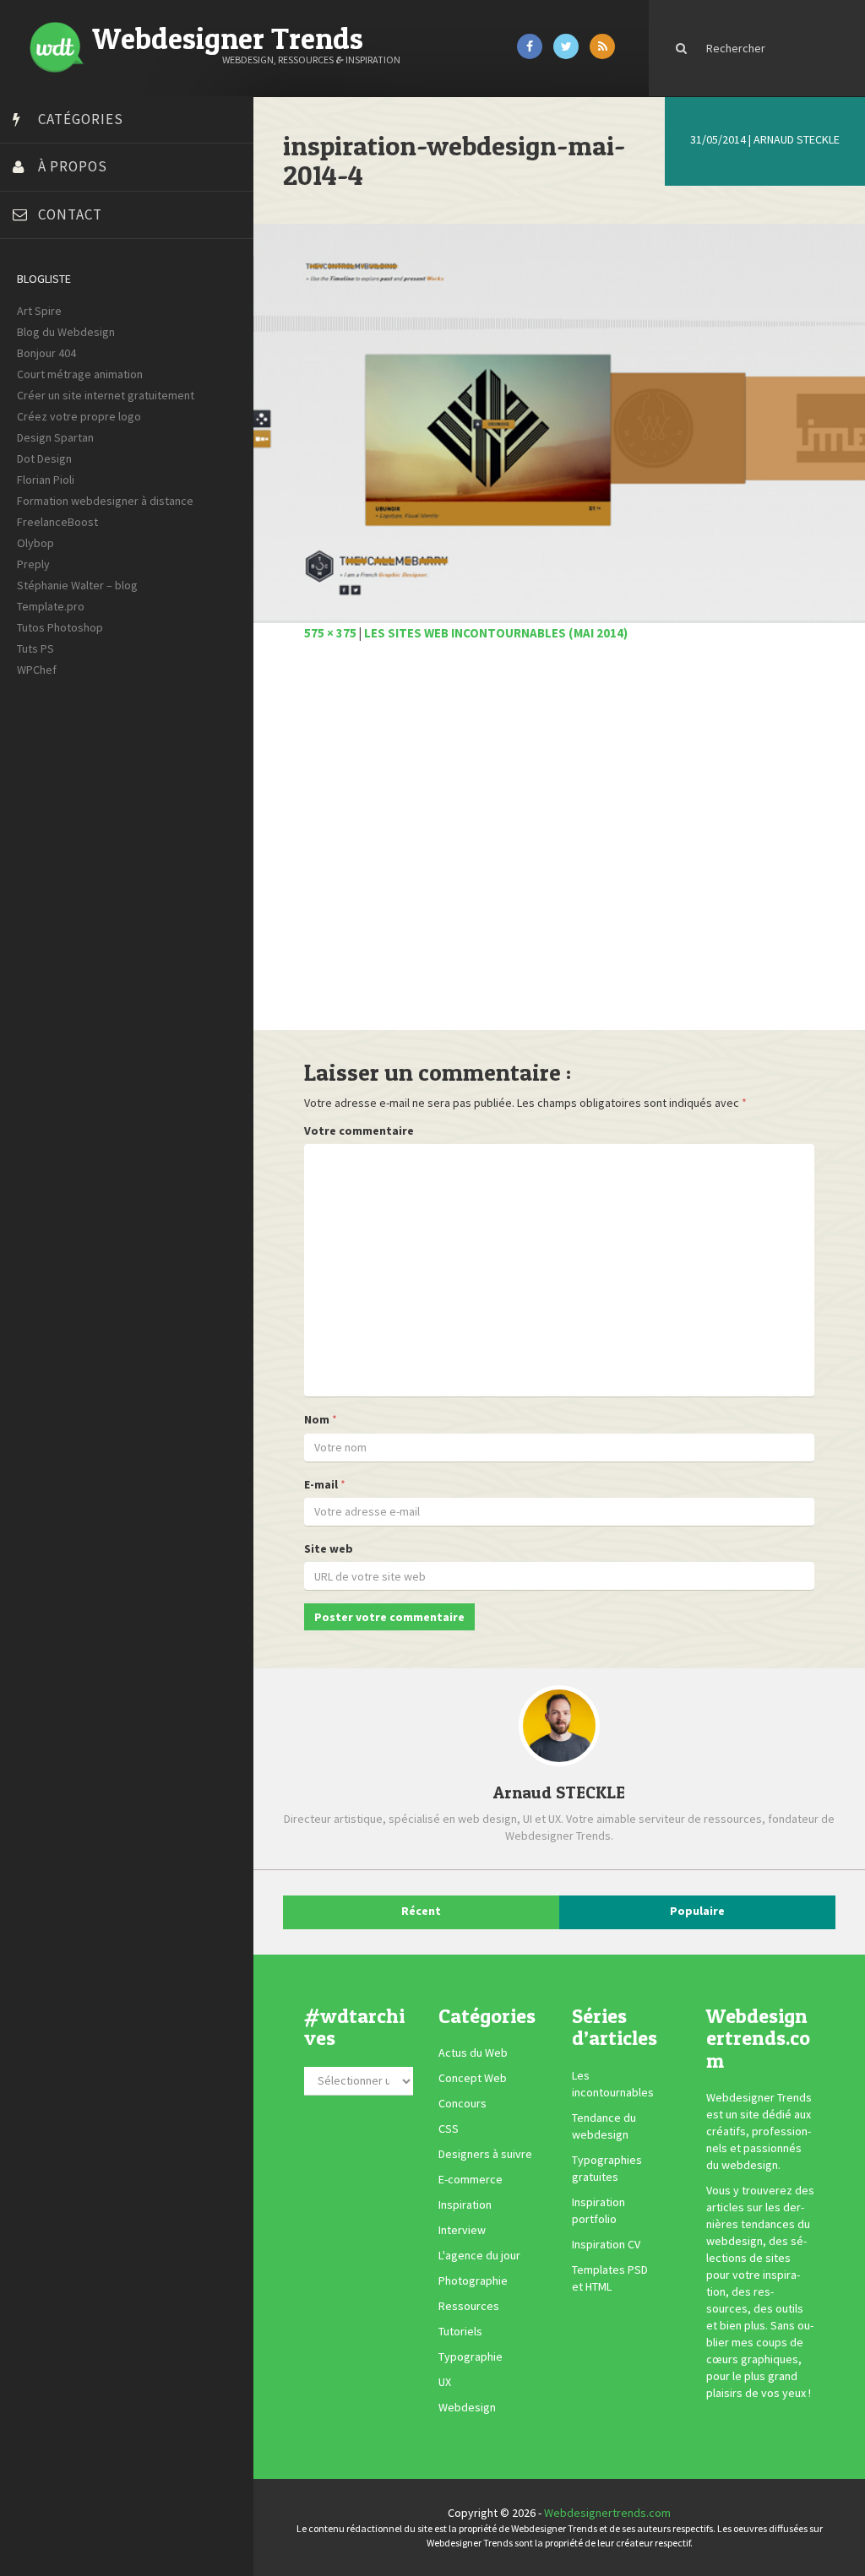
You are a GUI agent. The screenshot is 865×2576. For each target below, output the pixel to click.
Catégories (81, 119)
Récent (421, 1911)
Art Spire (39, 311)
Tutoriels (460, 2331)
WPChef (37, 670)
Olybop (35, 543)
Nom (317, 1419)
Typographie (471, 2356)
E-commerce (471, 2179)
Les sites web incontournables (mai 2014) (496, 633)
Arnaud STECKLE (797, 139)
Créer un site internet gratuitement (106, 395)
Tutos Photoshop (60, 627)
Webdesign (467, 2407)
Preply (33, 564)
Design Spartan (55, 437)
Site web (329, 1548)
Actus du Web (473, 2053)
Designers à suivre (485, 2154)
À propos (73, 166)
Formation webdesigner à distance (105, 501)
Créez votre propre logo (79, 416)
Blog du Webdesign (66, 332)
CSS (449, 2129)
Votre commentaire (359, 1131)
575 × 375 (330, 633)
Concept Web (473, 2078)
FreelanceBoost (57, 522)
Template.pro (51, 606)
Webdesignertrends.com (607, 2513)
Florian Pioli (46, 480)
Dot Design (44, 458)
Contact (70, 214)
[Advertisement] (559, 845)
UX (445, 2382)
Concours (462, 2103)
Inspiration (465, 2205)
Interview (462, 2230)
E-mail (321, 1484)
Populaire (697, 1911)
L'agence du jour (479, 2255)
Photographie (473, 2280)
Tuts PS (35, 648)
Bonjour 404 (46, 353)
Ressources (469, 2306)
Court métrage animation (80, 374)
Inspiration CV (606, 2244)
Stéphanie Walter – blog (77, 585)
